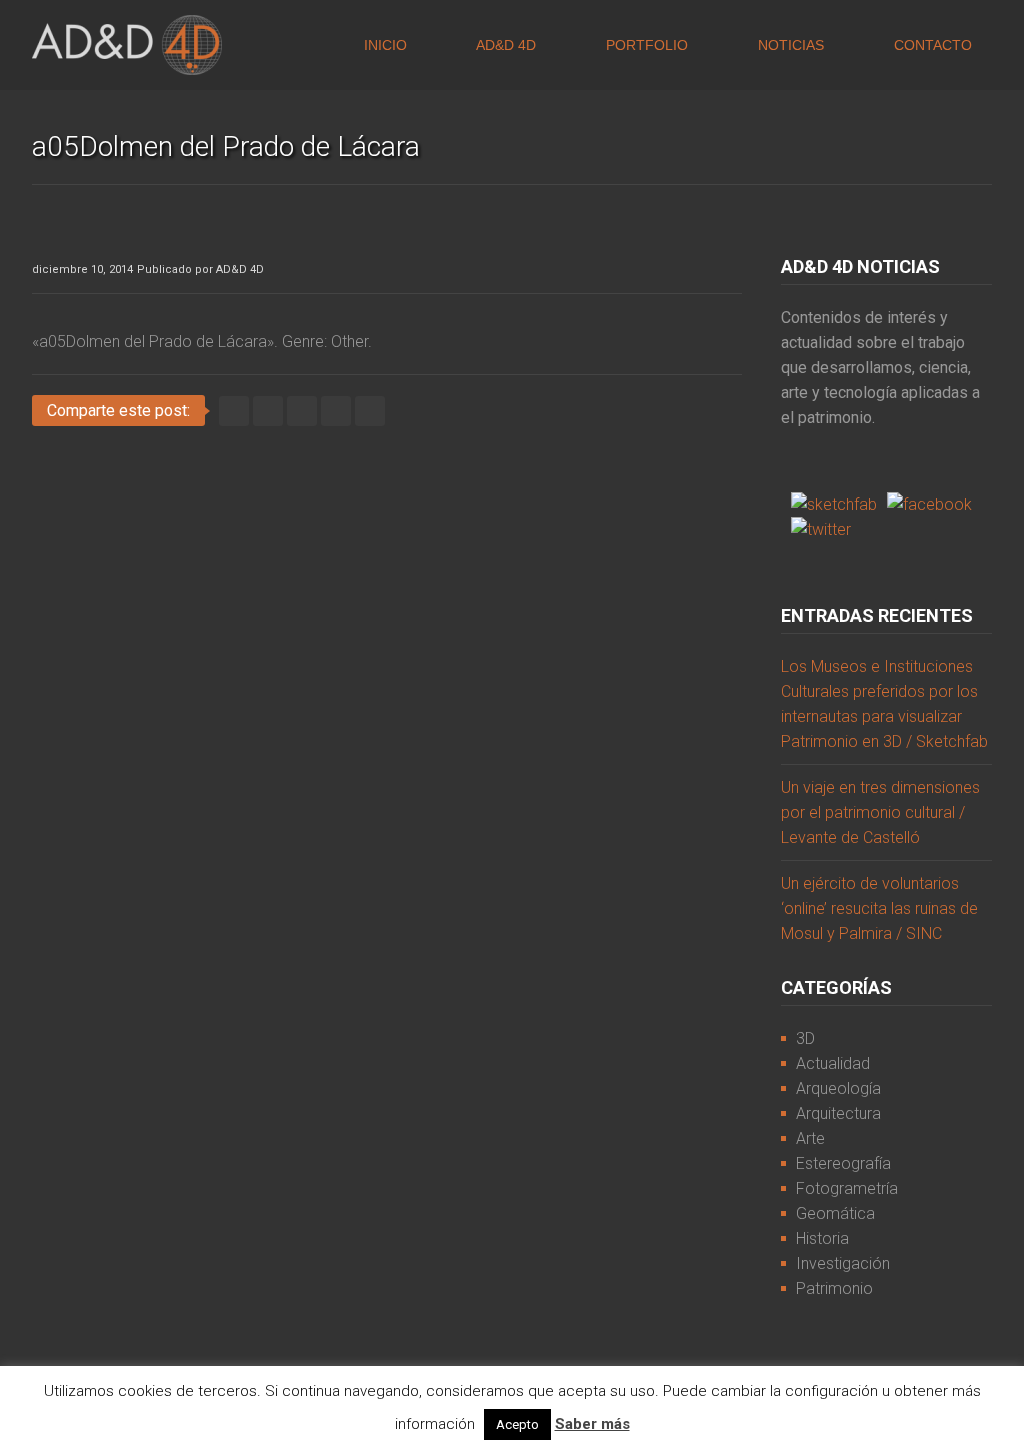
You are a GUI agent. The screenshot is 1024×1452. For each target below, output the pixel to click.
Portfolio (645, 45)
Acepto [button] (517, 1424)
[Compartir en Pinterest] (370, 411)
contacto (931, 45)
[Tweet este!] (234, 411)
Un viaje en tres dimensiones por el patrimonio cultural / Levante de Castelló (880, 812)
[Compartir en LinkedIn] (302, 411)
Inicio (383, 45)
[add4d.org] (127, 45)
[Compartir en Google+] (336, 411)
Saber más (592, 1424)
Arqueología (838, 1088)
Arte (810, 1138)
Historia (822, 1238)
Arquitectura (838, 1113)
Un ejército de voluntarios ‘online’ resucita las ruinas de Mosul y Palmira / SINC (879, 908)
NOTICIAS (789, 45)
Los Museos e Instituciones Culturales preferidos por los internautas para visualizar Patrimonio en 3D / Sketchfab (884, 704)
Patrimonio (834, 1288)
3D (805, 1038)
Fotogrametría (847, 1188)
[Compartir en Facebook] (268, 411)
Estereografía (843, 1163)
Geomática (835, 1213)
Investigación (843, 1263)
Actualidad (833, 1063)
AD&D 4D (504, 45)
